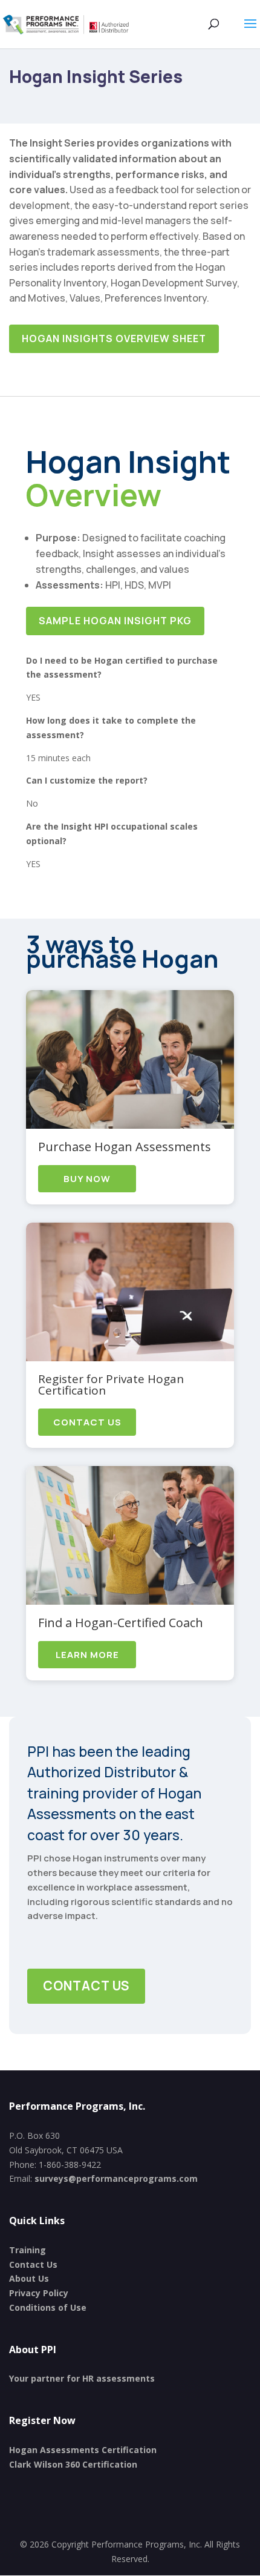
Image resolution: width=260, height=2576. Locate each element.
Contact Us (87, 1422)
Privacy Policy (39, 2293)
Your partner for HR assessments (82, 2378)
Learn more (87, 1655)
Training (28, 2250)
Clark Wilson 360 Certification (73, 2464)
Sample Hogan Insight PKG (115, 621)
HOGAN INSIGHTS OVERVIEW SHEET (114, 339)
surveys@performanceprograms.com (116, 2178)
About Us (29, 2278)
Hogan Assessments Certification (83, 2450)
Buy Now (87, 1179)
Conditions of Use (48, 2307)
